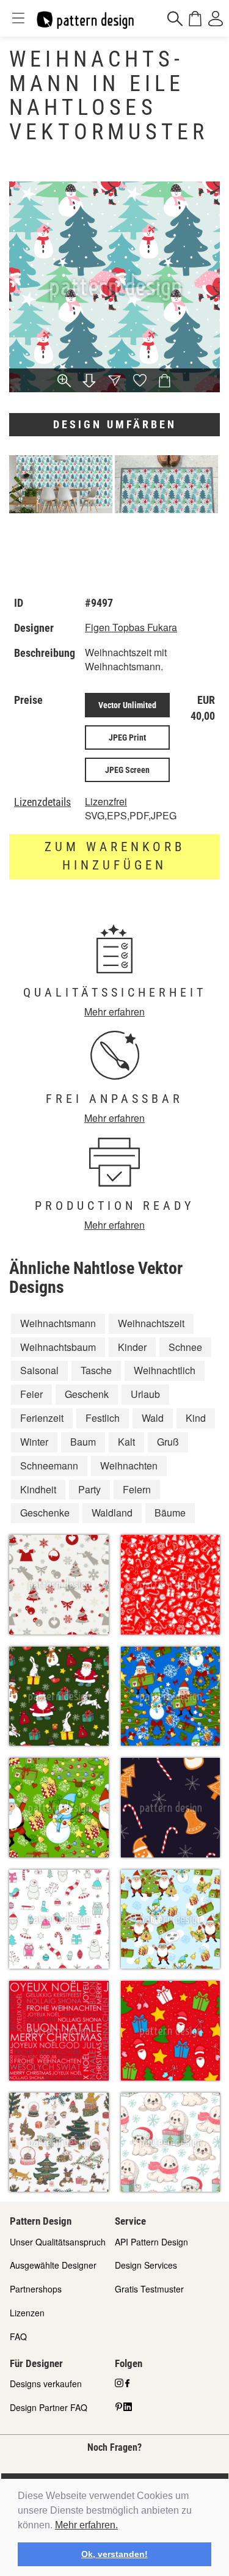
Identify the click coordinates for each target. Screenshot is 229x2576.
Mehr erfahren (114, 1012)
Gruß (168, 1442)
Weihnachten (129, 1465)
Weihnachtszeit (151, 1323)
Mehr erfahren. (86, 2525)
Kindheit (38, 1489)
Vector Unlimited (127, 705)
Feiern (137, 1489)
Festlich (103, 1418)
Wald (153, 1418)
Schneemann (49, 1465)
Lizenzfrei (106, 801)
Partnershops (36, 2289)
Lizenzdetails (42, 802)
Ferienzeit (42, 1418)
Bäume (170, 1513)
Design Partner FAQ (49, 2407)
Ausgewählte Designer (53, 2265)
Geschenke (45, 1513)
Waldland (112, 1513)
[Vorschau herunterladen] (89, 382)
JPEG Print (127, 737)
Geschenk (87, 1394)
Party (89, 1489)
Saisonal (39, 1370)
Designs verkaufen (46, 2384)
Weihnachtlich (165, 1370)
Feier (31, 1394)
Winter (34, 1442)
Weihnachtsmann (58, 1323)
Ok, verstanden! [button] (114, 2554)
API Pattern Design (151, 2242)
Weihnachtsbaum (58, 1347)
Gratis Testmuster (149, 2289)
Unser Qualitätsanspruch (58, 2242)
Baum (83, 1442)
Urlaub (145, 1394)
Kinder (132, 1347)
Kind (196, 1418)
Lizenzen (27, 2313)
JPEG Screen (127, 770)
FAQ (18, 2336)
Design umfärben (115, 424)
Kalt (126, 1442)
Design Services (146, 2265)
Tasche (96, 1370)
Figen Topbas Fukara (131, 627)
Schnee (185, 1347)
